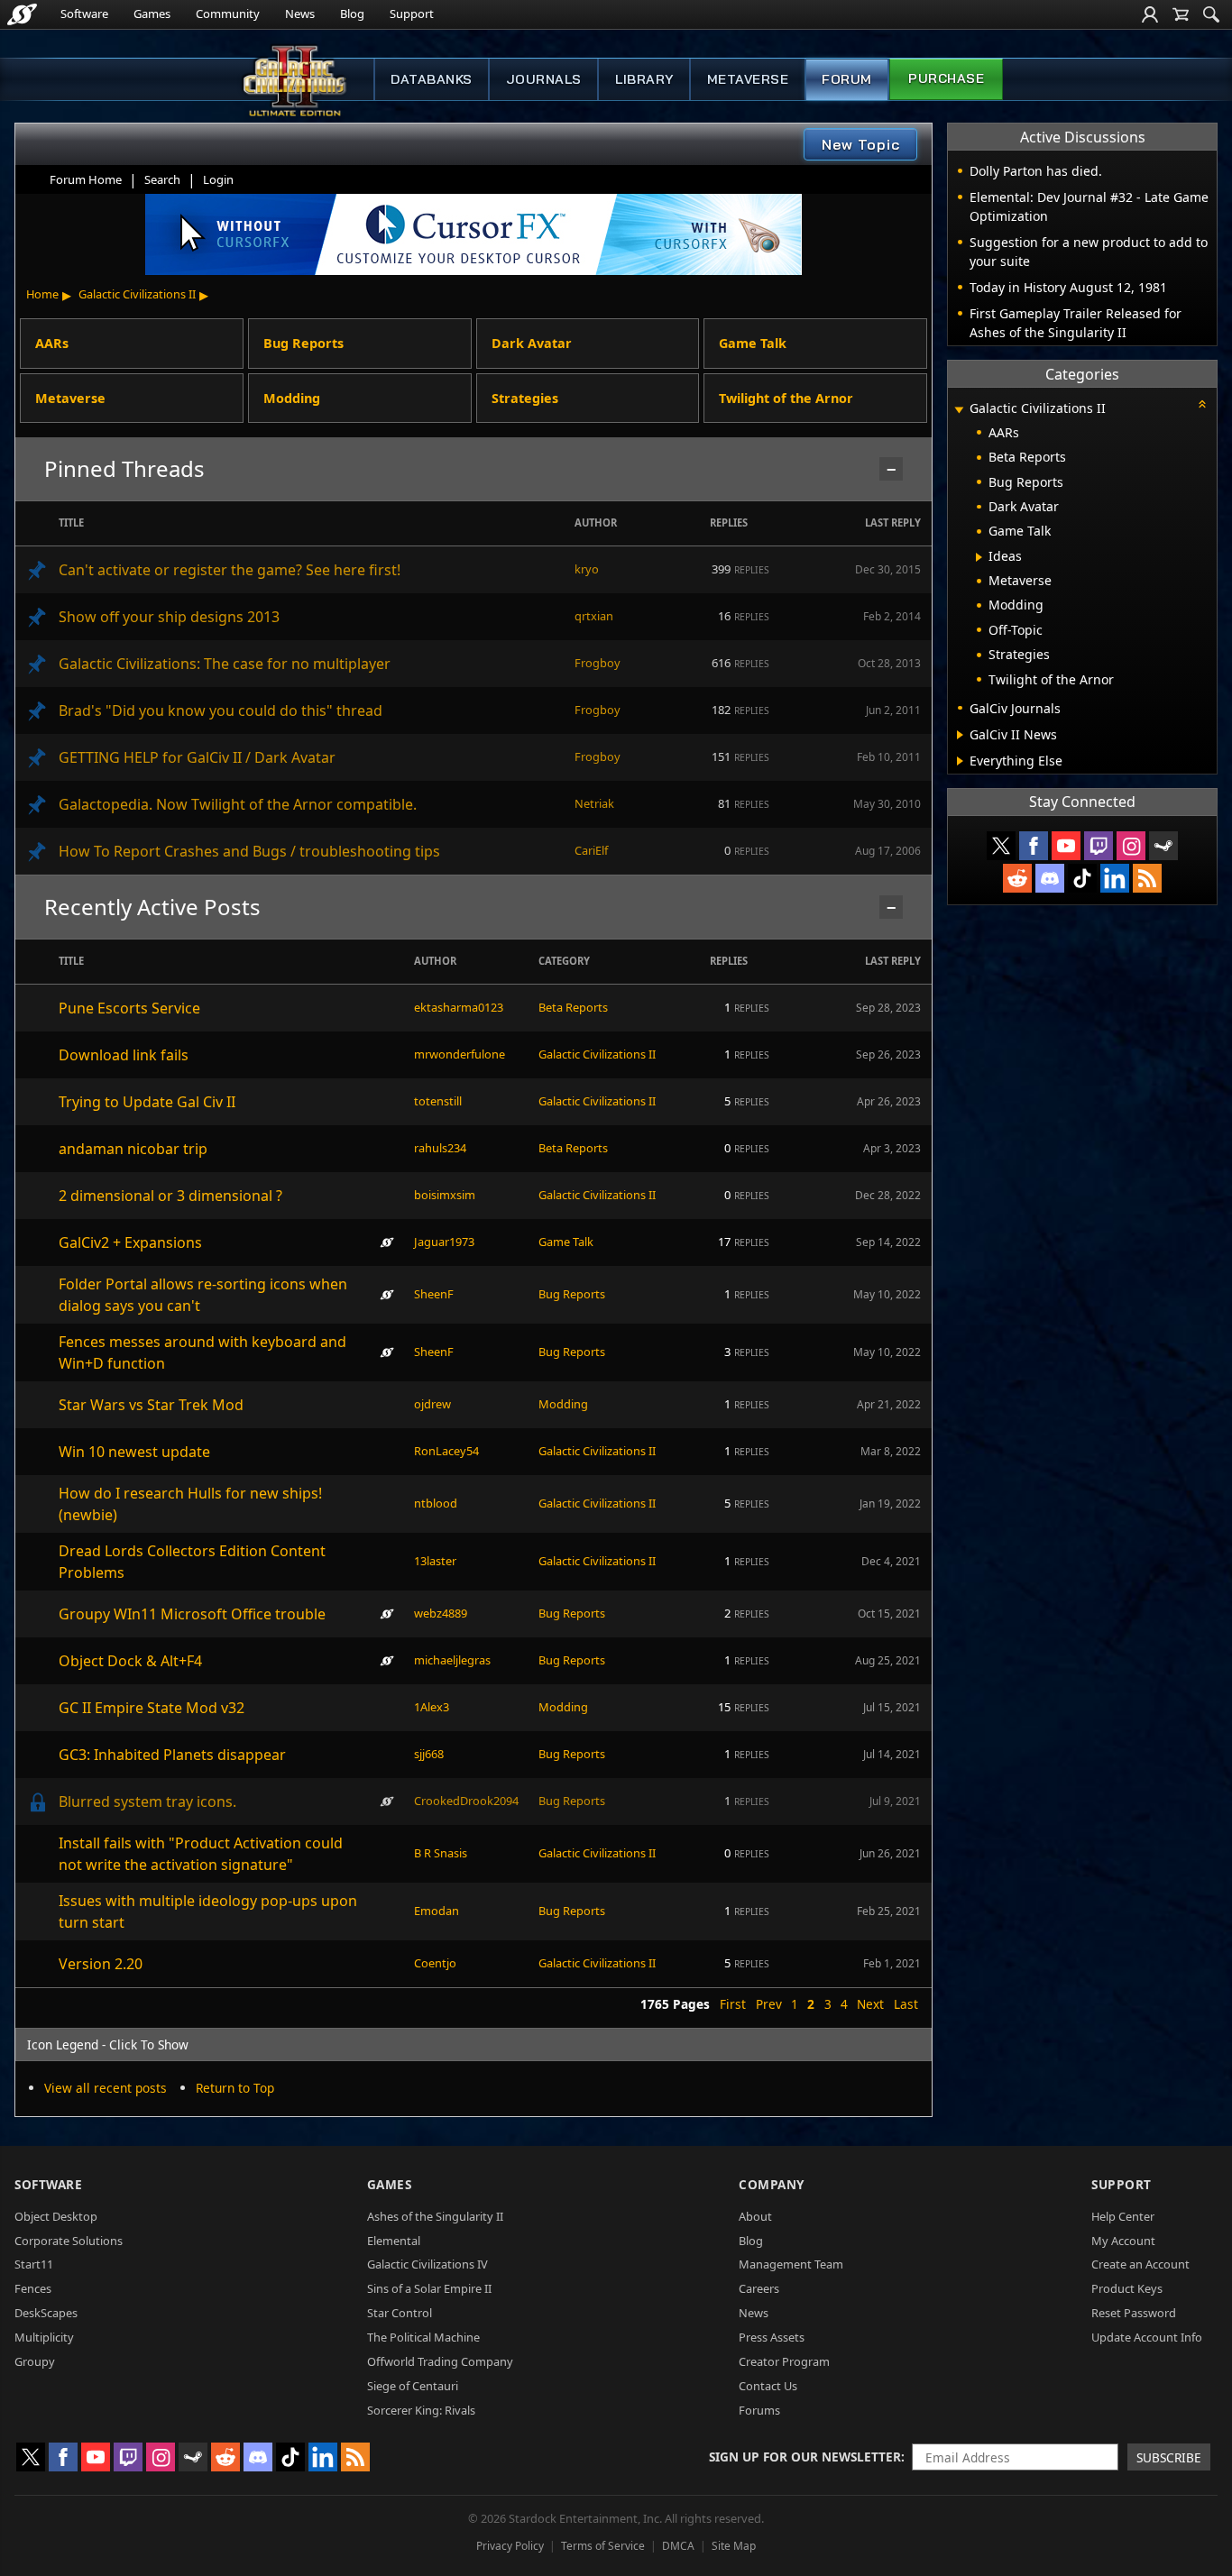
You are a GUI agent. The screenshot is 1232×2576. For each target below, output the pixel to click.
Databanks (432, 79)
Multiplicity (44, 2337)
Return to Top (235, 2088)
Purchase (946, 78)
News (300, 14)
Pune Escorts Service (129, 1008)
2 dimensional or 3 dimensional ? (170, 1196)
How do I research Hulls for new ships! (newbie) (190, 1504)
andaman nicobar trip (133, 1149)
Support (412, 14)
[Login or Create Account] (1150, 14)
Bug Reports (303, 343)
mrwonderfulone (460, 1054)
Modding (292, 398)
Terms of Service (603, 2546)
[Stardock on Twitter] (1001, 846)
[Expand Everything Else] (960, 761)
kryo (587, 569)
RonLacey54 (446, 1451)
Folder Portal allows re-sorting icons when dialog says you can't (203, 1295)
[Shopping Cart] (1181, 14)
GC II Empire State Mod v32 (152, 1708)
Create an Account (1140, 2264)
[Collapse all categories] (1202, 404)
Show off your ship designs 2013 (169, 617)
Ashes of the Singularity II (435, 2216)
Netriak (594, 803)
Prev (769, 2004)
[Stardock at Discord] (1050, 878)
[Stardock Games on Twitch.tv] (1099, 846)
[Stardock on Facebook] (1034, 846)
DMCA (678, 2546)
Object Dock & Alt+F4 (130, 1661)
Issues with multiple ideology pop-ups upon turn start (208, 1911)
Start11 (34, 2264)
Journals (544, 79)
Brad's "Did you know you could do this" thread (221, 710)
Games (152, 14)
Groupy (35, 2361)
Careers (759, 2288)
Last (906, 2004)
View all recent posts (106, 2088)
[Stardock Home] (22, 14)
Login (218, 179)
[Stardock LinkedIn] (1115, 878)
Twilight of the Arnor (786, 398)
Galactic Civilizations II (137, 294)
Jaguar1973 (444, 1242)
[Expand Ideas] (979, 557)
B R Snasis (441, 1853)
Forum (847, 79)
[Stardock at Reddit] (1017, 878)
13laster (435, 1561)
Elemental (394, 2241)
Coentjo (435, 1963)
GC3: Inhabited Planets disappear (172, 1755)
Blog (352, 14)
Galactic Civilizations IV (428, 2264)
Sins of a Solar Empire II (429, 2288)
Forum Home (86, 179)
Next (870, 2004)
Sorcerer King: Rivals (421, 2410)
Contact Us (768, 2386)
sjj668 (429, 1754)
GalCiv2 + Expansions (130, 1242)
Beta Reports (573, 1007)
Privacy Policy (510, 2546)
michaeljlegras (452, 1660)
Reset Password (1134, 2313)
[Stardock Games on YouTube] (1066, 846)
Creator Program (784, 2361)
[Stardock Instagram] (1131, 846)
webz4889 (441, 1613)
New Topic (861, 144)
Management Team (791, 2264)
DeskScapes (46, 2313)
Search (162, 179)
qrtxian (594, 616)
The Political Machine (423, 2337)
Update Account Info (1147, 2337)
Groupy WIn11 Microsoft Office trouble (192, 1614)
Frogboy (598, 663)
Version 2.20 (101, 1964)
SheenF (434, 1294)
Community (228, 14)
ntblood (436, 1503)
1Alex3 (432, 1707)
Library (644, 79)
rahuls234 (440, 1148)
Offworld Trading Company (440, 2361)
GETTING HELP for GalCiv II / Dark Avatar (197, 757)
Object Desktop (56, 2216)
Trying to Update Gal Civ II (147, 1102)
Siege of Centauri (413, 2386)
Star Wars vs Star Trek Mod (151, 1405)
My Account (1123, 2241)
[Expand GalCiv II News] (960, 735)
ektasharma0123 (459, 1007)
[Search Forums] (1211, 14)
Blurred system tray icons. (147, 1801)
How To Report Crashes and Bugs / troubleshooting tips (249, 851)
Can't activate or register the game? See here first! (230, 570)
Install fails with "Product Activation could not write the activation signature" (201, 1854)
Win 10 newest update (134, 1452)
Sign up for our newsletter (805, 2457)
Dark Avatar (532, 343)
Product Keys (1127, 2288)
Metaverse (748, 79)
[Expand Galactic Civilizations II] (959, 410)
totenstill (438, 1101)
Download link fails (124, 1055)
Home (42, 294)
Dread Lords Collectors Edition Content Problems (192, 1562)
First (733, 2004)
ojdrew (432, 1404)
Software (84, 14)
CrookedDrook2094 (466, 1801)
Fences (33, 2288)
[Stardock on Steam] (1163, 846)
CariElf (591, 850)
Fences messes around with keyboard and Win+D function (202, 1352)
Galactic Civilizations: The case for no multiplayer (225, 664)
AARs (52, 343)
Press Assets (772, 2337)
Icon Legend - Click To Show (108, 2044)
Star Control (400, 2313)
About (755, 2216)
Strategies (525, 398)
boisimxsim (445, 1195)
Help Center (1123, 2216)
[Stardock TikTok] (1082, 878)
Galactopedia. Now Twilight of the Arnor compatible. (238, 804)
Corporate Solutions (69, 2241)
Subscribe (1169, 2457)
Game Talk (753, 343)
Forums (759, 2410)
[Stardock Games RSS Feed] (1147, 878)
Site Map (734, 2546)
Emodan (437, 1911)
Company (772, 2184)
